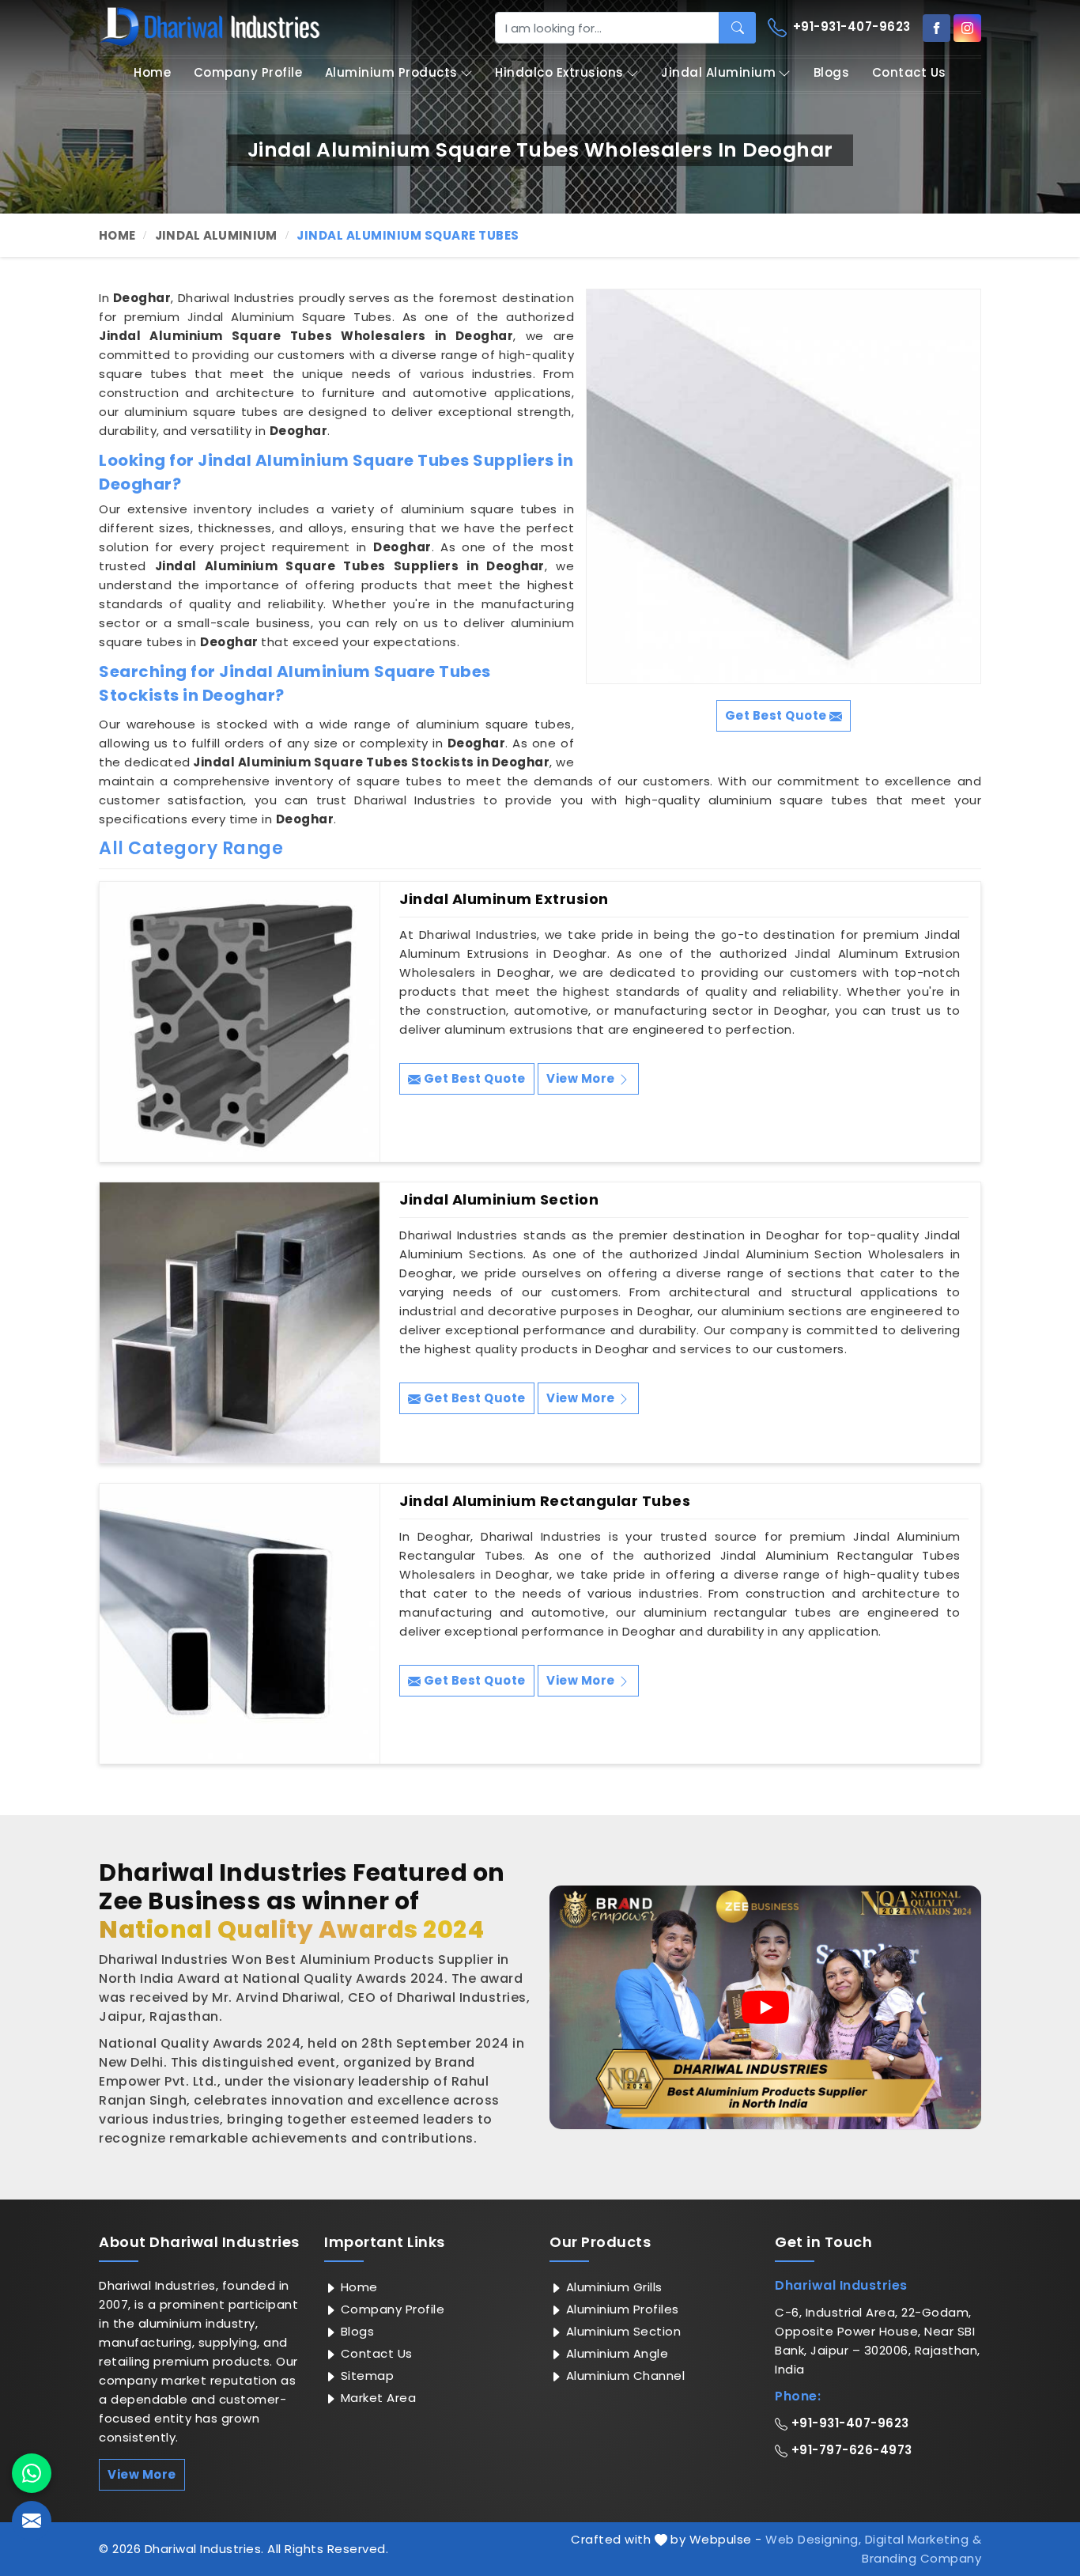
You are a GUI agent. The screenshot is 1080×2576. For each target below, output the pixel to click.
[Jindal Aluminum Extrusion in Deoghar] (240, 1022)
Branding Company (921, 2558)
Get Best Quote (473, 1078)
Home (152, 72)
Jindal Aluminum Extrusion (504, 899)
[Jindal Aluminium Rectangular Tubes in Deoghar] (240, 1624)
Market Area (376, 2398)
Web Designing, (813, 2539)
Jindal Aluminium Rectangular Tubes (545, 1501)
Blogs (832, 72)
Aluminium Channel (623, 2376)
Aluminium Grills (612, 2287)
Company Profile (248, 72)
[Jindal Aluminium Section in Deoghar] (240, 1322)
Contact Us (909, 72)
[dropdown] (466, 73)
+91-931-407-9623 (850, 26)
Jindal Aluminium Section (499, 1200)
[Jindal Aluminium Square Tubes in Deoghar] (784, 486)
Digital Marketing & (923, 2539)
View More (582, 1078)
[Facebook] (937, 28)
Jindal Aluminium (718, 72)
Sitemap (365, 2376)
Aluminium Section (621, 2331)
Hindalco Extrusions (559, 72)
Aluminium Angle (615, 2353)
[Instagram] (967, 28)
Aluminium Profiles (621, 2309)
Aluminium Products (391, 72)
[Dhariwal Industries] (210, 27)
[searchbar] (737, 28)
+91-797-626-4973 (850, 2450)
